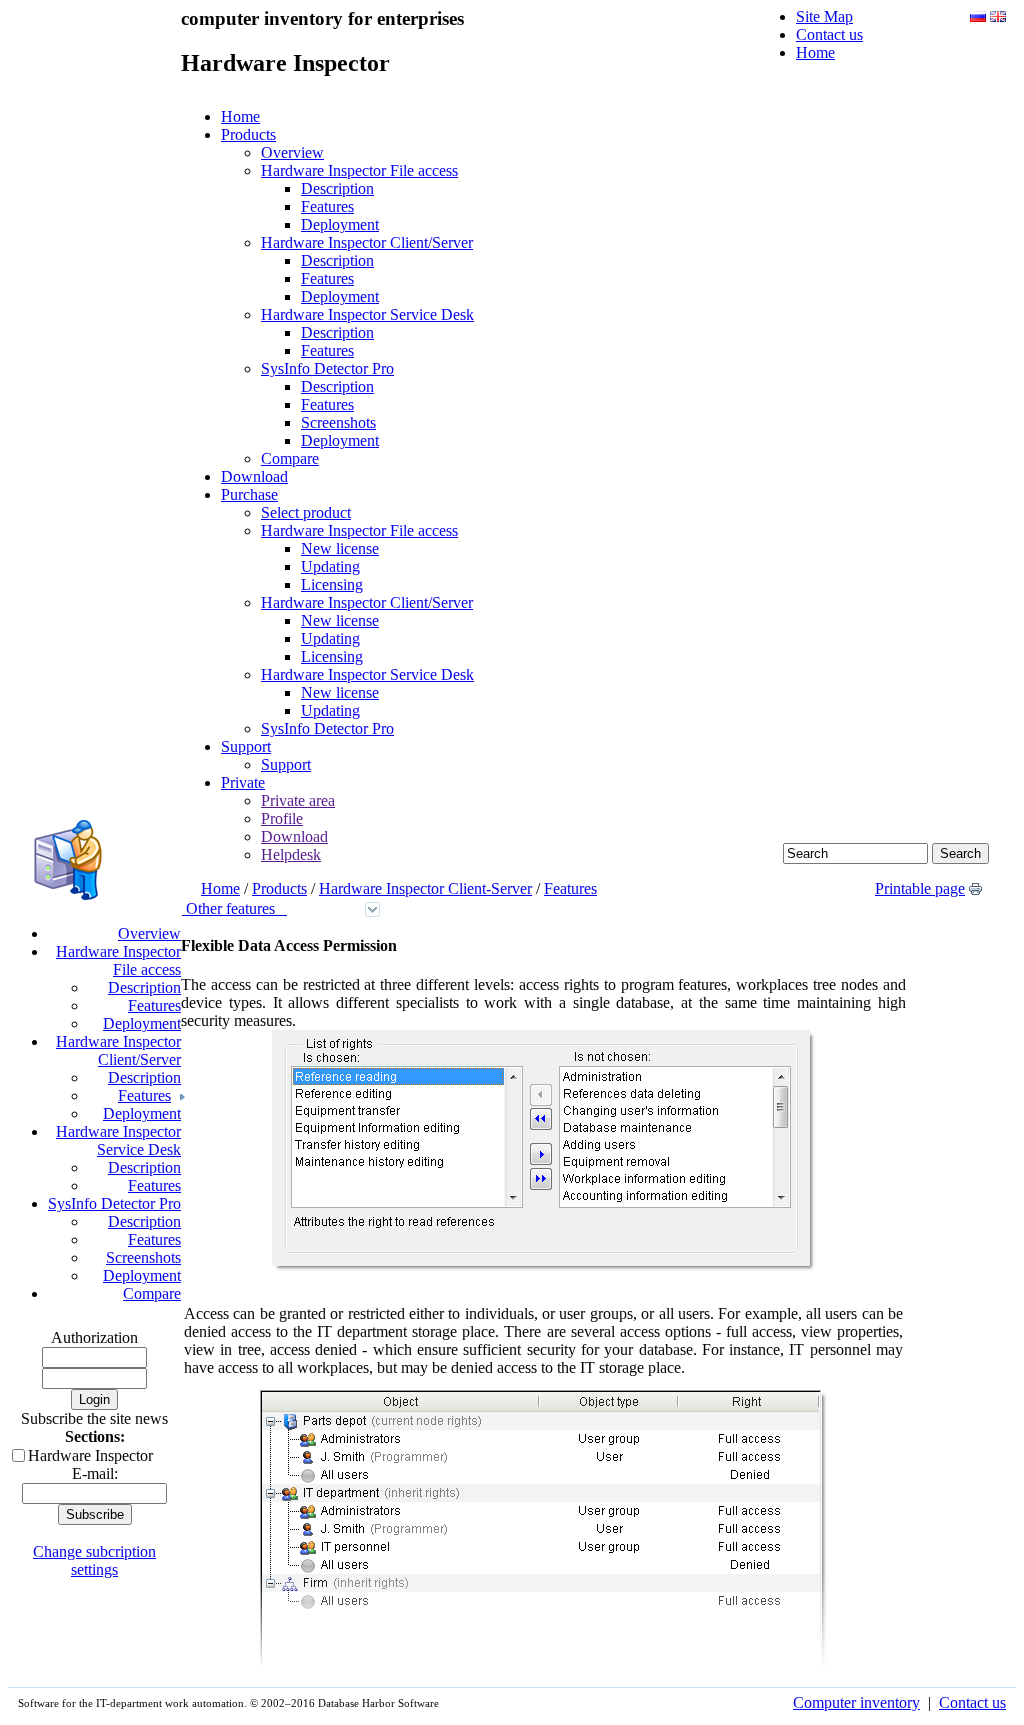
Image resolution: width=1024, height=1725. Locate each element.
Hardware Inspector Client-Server (425, 888)
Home (815, 52)
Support (246, 746)
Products (248, 134)
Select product (306, 512)
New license (340, 548)
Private (243, 782)
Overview (292, 152)
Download (254, 476)
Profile (282, 818)
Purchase (249, 494)
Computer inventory (856, 1702)
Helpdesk (291, 854)
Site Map (824, 16)
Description (337, 188)
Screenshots (338, 422)
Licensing (332, 584)
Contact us (829, 34)
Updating (330, 566)
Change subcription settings (94, 1560)
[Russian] (978, 16)
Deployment (340, 224)
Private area (298, 800)
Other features (234, 908)
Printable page (920, 888)
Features (327, 206)
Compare (290, 458)
